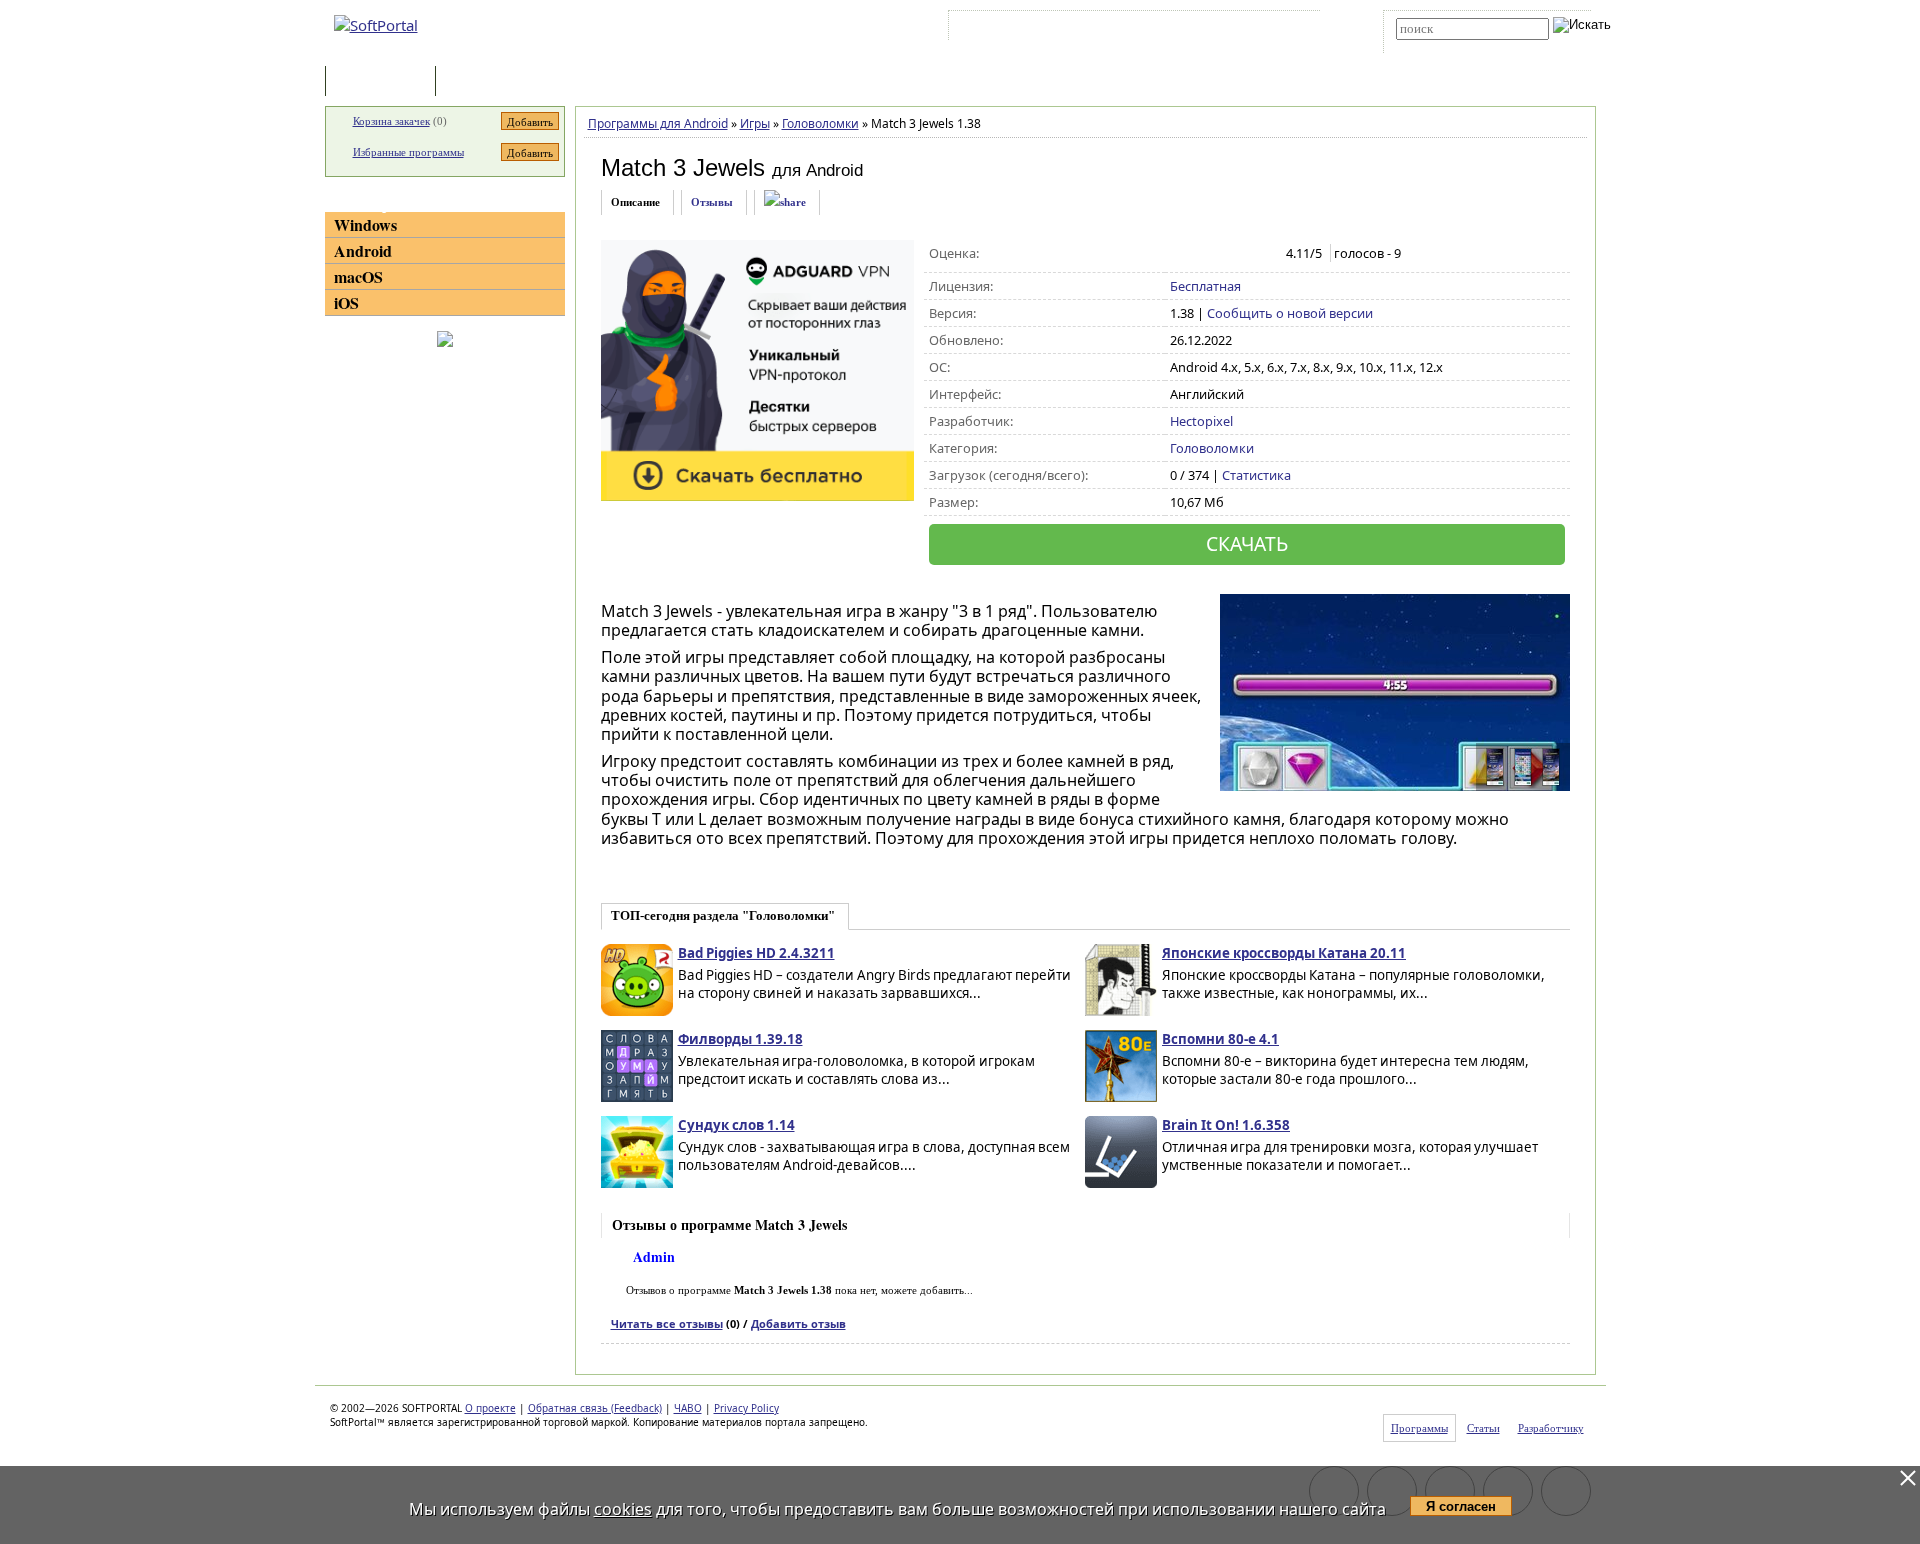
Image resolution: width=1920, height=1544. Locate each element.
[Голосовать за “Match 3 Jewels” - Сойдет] (1222, 254)
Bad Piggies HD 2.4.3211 (756, 953)
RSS (1290, 29)
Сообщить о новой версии (1290, 313)
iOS (346, 302)
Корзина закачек (391, 121)
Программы (385, 82)
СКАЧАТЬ (1247, 543)
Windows (365, 224)
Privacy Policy (746, 1408)
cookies (623, 1509)
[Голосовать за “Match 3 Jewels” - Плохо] (1201, 254)
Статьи (484, 82)
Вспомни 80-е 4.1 (1220, 1039)
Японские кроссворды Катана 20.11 (1284, 953)
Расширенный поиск (1451, 46)
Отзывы (712, 202)
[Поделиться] (785, 202)
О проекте (490, 1408)
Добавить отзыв (798, 1323)
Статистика (1256, 475)
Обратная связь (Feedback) (595, 1408)
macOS (358, 276)
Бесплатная (1205, 286)
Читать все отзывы (667, 1323)
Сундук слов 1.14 (736, 1125)
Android (363, 250)
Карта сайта (1229, 29)
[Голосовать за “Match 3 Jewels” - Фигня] (1180, 254)
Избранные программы (408, 152)
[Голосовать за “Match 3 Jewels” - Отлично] (1264, 254)
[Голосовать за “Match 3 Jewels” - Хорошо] (1243, 254)
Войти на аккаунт (1013, 29)
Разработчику (1551, 1428)
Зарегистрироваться (1126, 29)
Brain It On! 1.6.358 (1226, 1125)
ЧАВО (688, 1408)
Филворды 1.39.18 (740, 1039)
